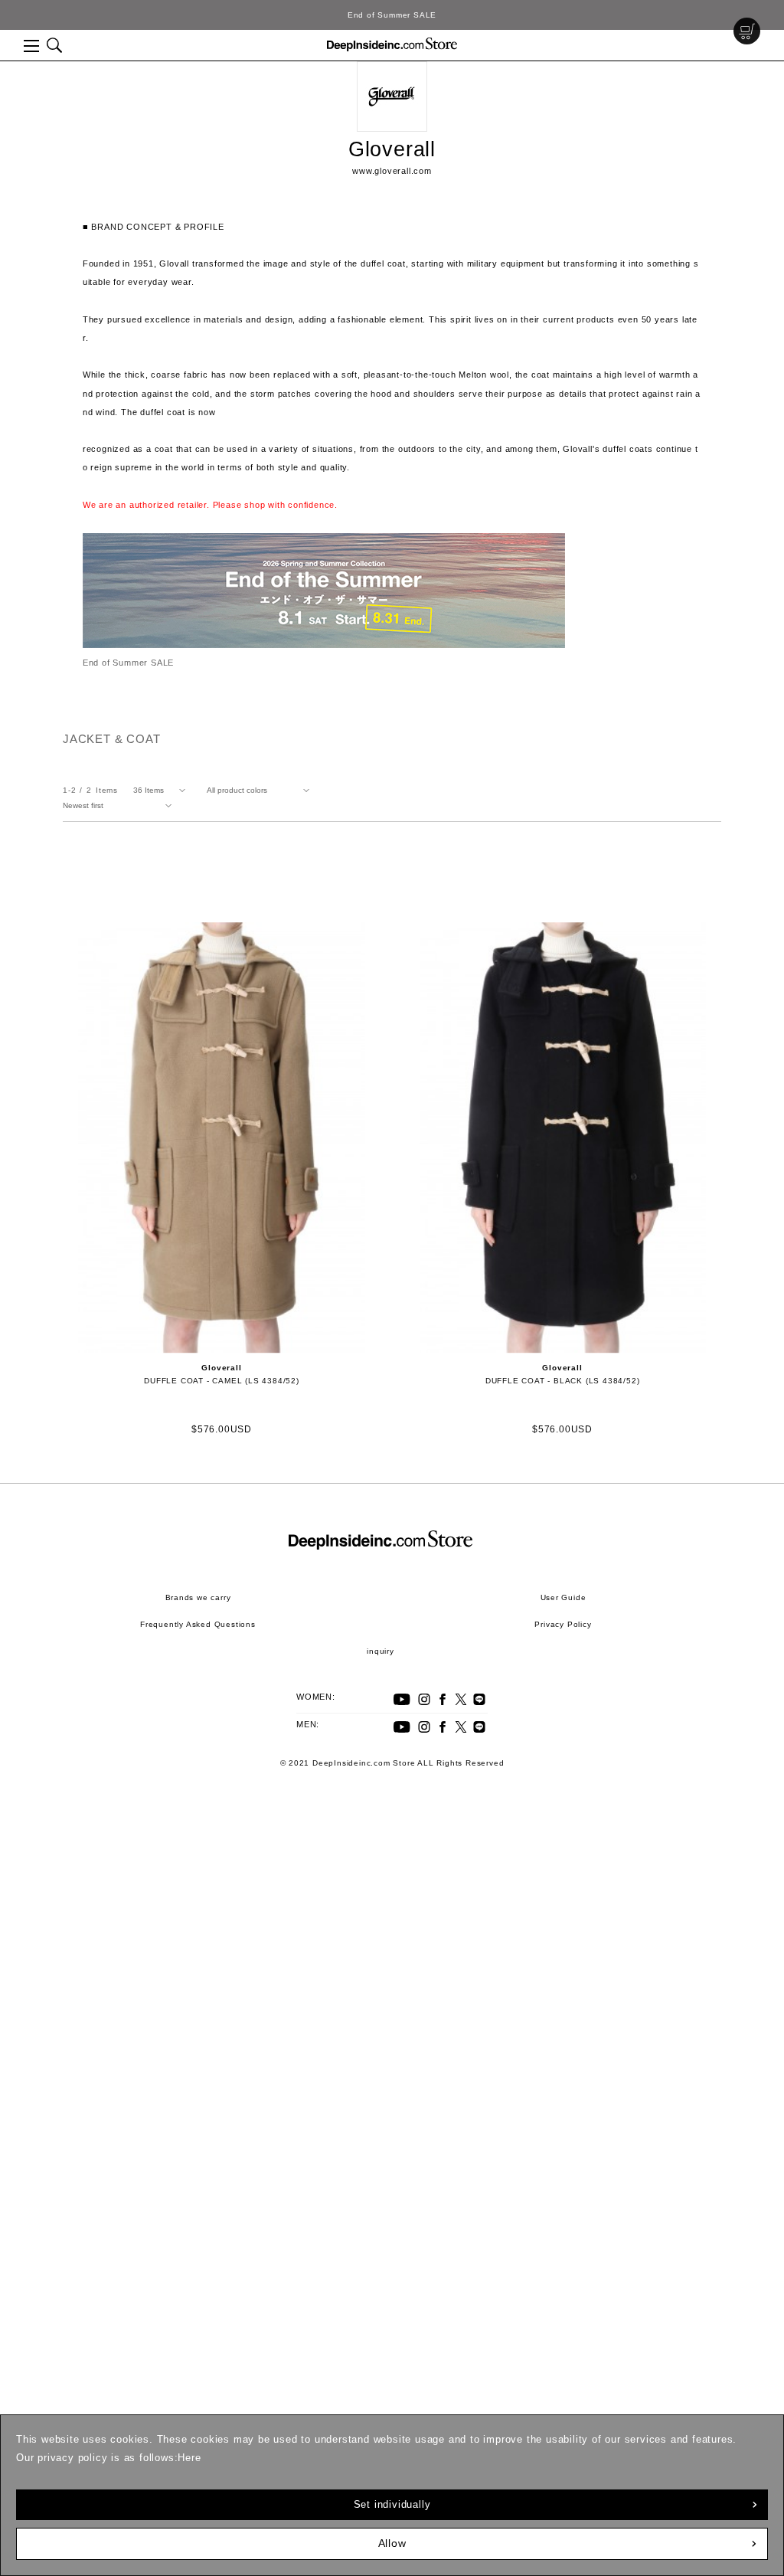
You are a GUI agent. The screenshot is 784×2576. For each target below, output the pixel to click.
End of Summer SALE (392, 15)
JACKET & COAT (111, 739)
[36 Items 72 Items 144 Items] (162, 790)
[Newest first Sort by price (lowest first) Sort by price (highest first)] (120, 806)
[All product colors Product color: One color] (261, 790)
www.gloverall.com (392, 171)
